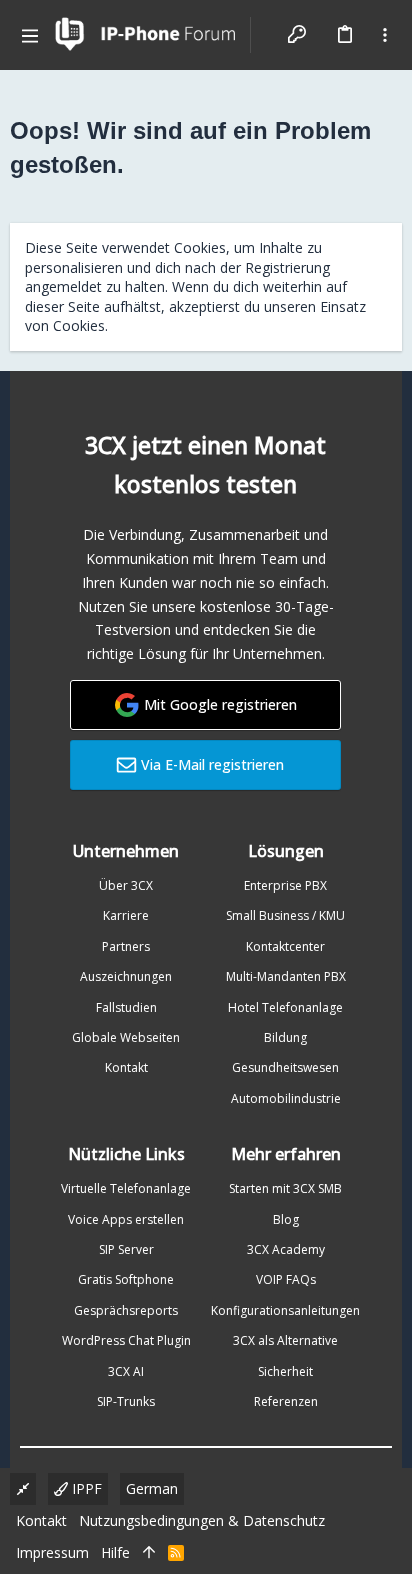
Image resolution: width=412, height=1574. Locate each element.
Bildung (285, 1037)
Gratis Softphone (126, 1279)
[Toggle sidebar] (385, 35)
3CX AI (126, 1371)
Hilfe (115, 1552)
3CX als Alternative (285, 1340)
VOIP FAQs (286, 1279)
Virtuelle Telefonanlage (126, 1188)
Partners (126, 946)
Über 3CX (126, 885)
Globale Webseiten (126, 1037)
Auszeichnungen (126, 976)
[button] (30, 35)
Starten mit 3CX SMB (285, 1188)
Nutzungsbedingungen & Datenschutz (202, 1520)
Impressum (52, 1552)
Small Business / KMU (285, 915)
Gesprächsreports (126, 1310)
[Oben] (149, 1553)
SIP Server (126, 1249)
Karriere (126, 915)
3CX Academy (286, 1249)
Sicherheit (285, 1371)
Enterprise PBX (285, 885)
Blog (286, 1219)
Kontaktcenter (285, 946)
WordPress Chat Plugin (126, 1340)
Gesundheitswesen (285, 1067)
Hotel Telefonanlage (285, 1007)
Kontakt (126, 1067)
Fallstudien (126, 1007)
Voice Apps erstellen (126, 1219)
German (152, 1488)
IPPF (85, 1488)
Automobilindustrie (286, 1098)
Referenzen (286, 1401)
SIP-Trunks (126, 1401)
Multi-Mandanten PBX (286, 976)
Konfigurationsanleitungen (285, 1310)
